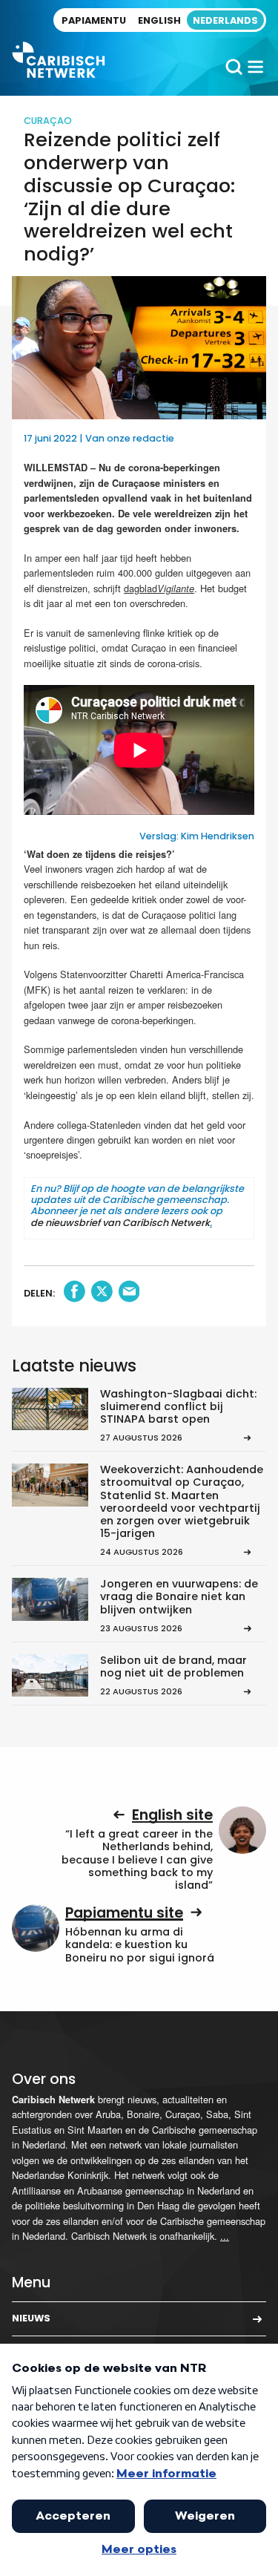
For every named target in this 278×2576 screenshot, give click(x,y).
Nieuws (31, 2318)
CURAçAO (48, 121)
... (225, 2236)
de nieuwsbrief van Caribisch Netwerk (120, 1223)
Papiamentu (94, 20)
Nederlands (225, 20)
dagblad (159, 588)
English (159, 20)
